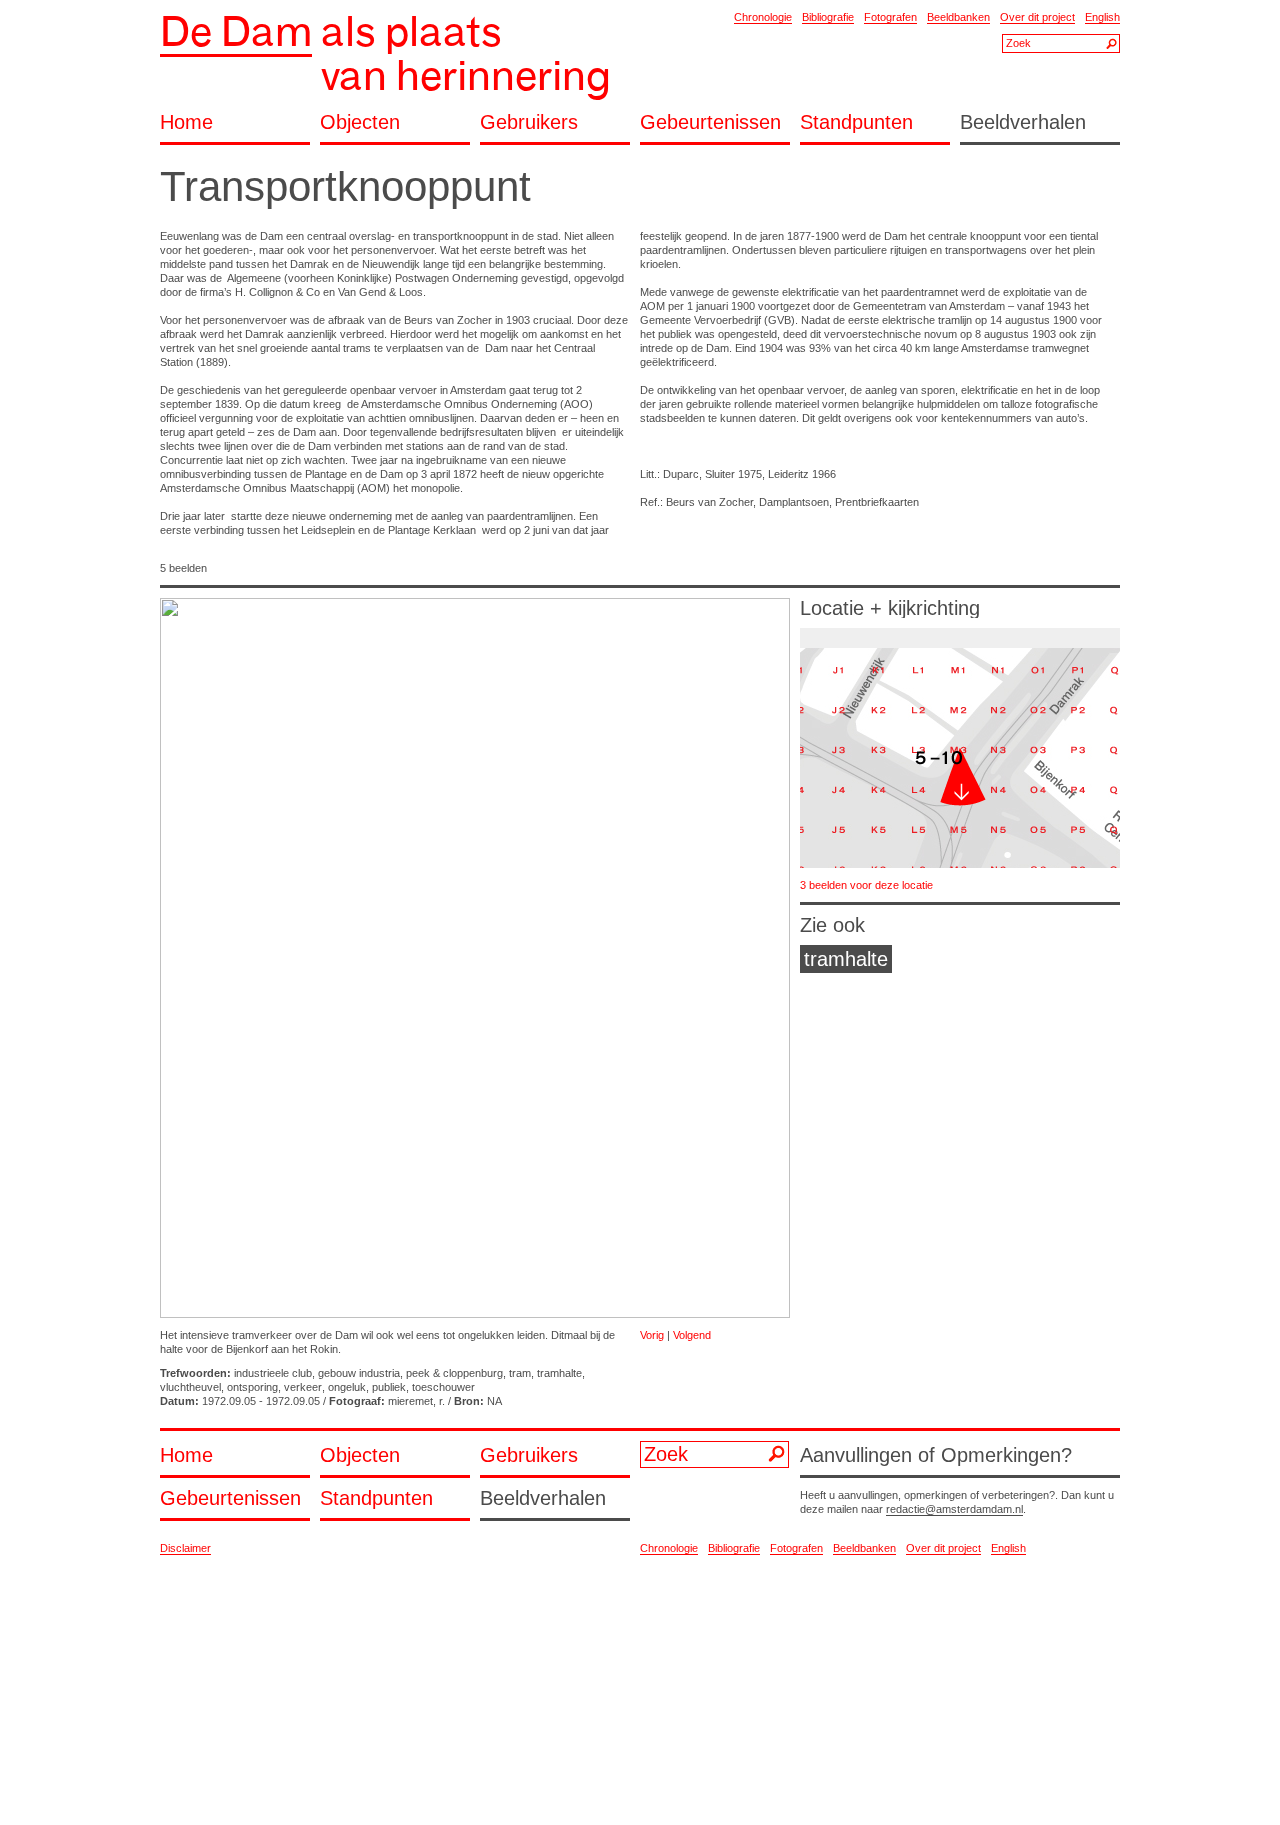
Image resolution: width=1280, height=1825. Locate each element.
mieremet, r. (416, 1401)
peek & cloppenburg (454, 1373)
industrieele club (273, 1373)
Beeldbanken (958, 17)
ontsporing (252, 1387)
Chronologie (763, 17)
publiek (389, 1387)
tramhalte (559, 1373)
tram (520, 1373)
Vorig (652, 1335)
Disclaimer (185, 1548)
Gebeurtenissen (710, 122)
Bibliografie (828, 17)
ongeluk (347, 1387)
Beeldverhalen (1023, 122)
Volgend (692, 1335)
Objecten (360, 122)
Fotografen (890, 17)
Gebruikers (529, 122)
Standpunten (856, 122)
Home (186, 122)
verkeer (303, 1387)
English (1102, 17)
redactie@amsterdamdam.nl (954, 1509)
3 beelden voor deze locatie (866, 885)
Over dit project (1037, 17)
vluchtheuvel (190, 1387)
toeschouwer (443, 1387)
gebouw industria (359, 1373)
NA (494, 1401)
